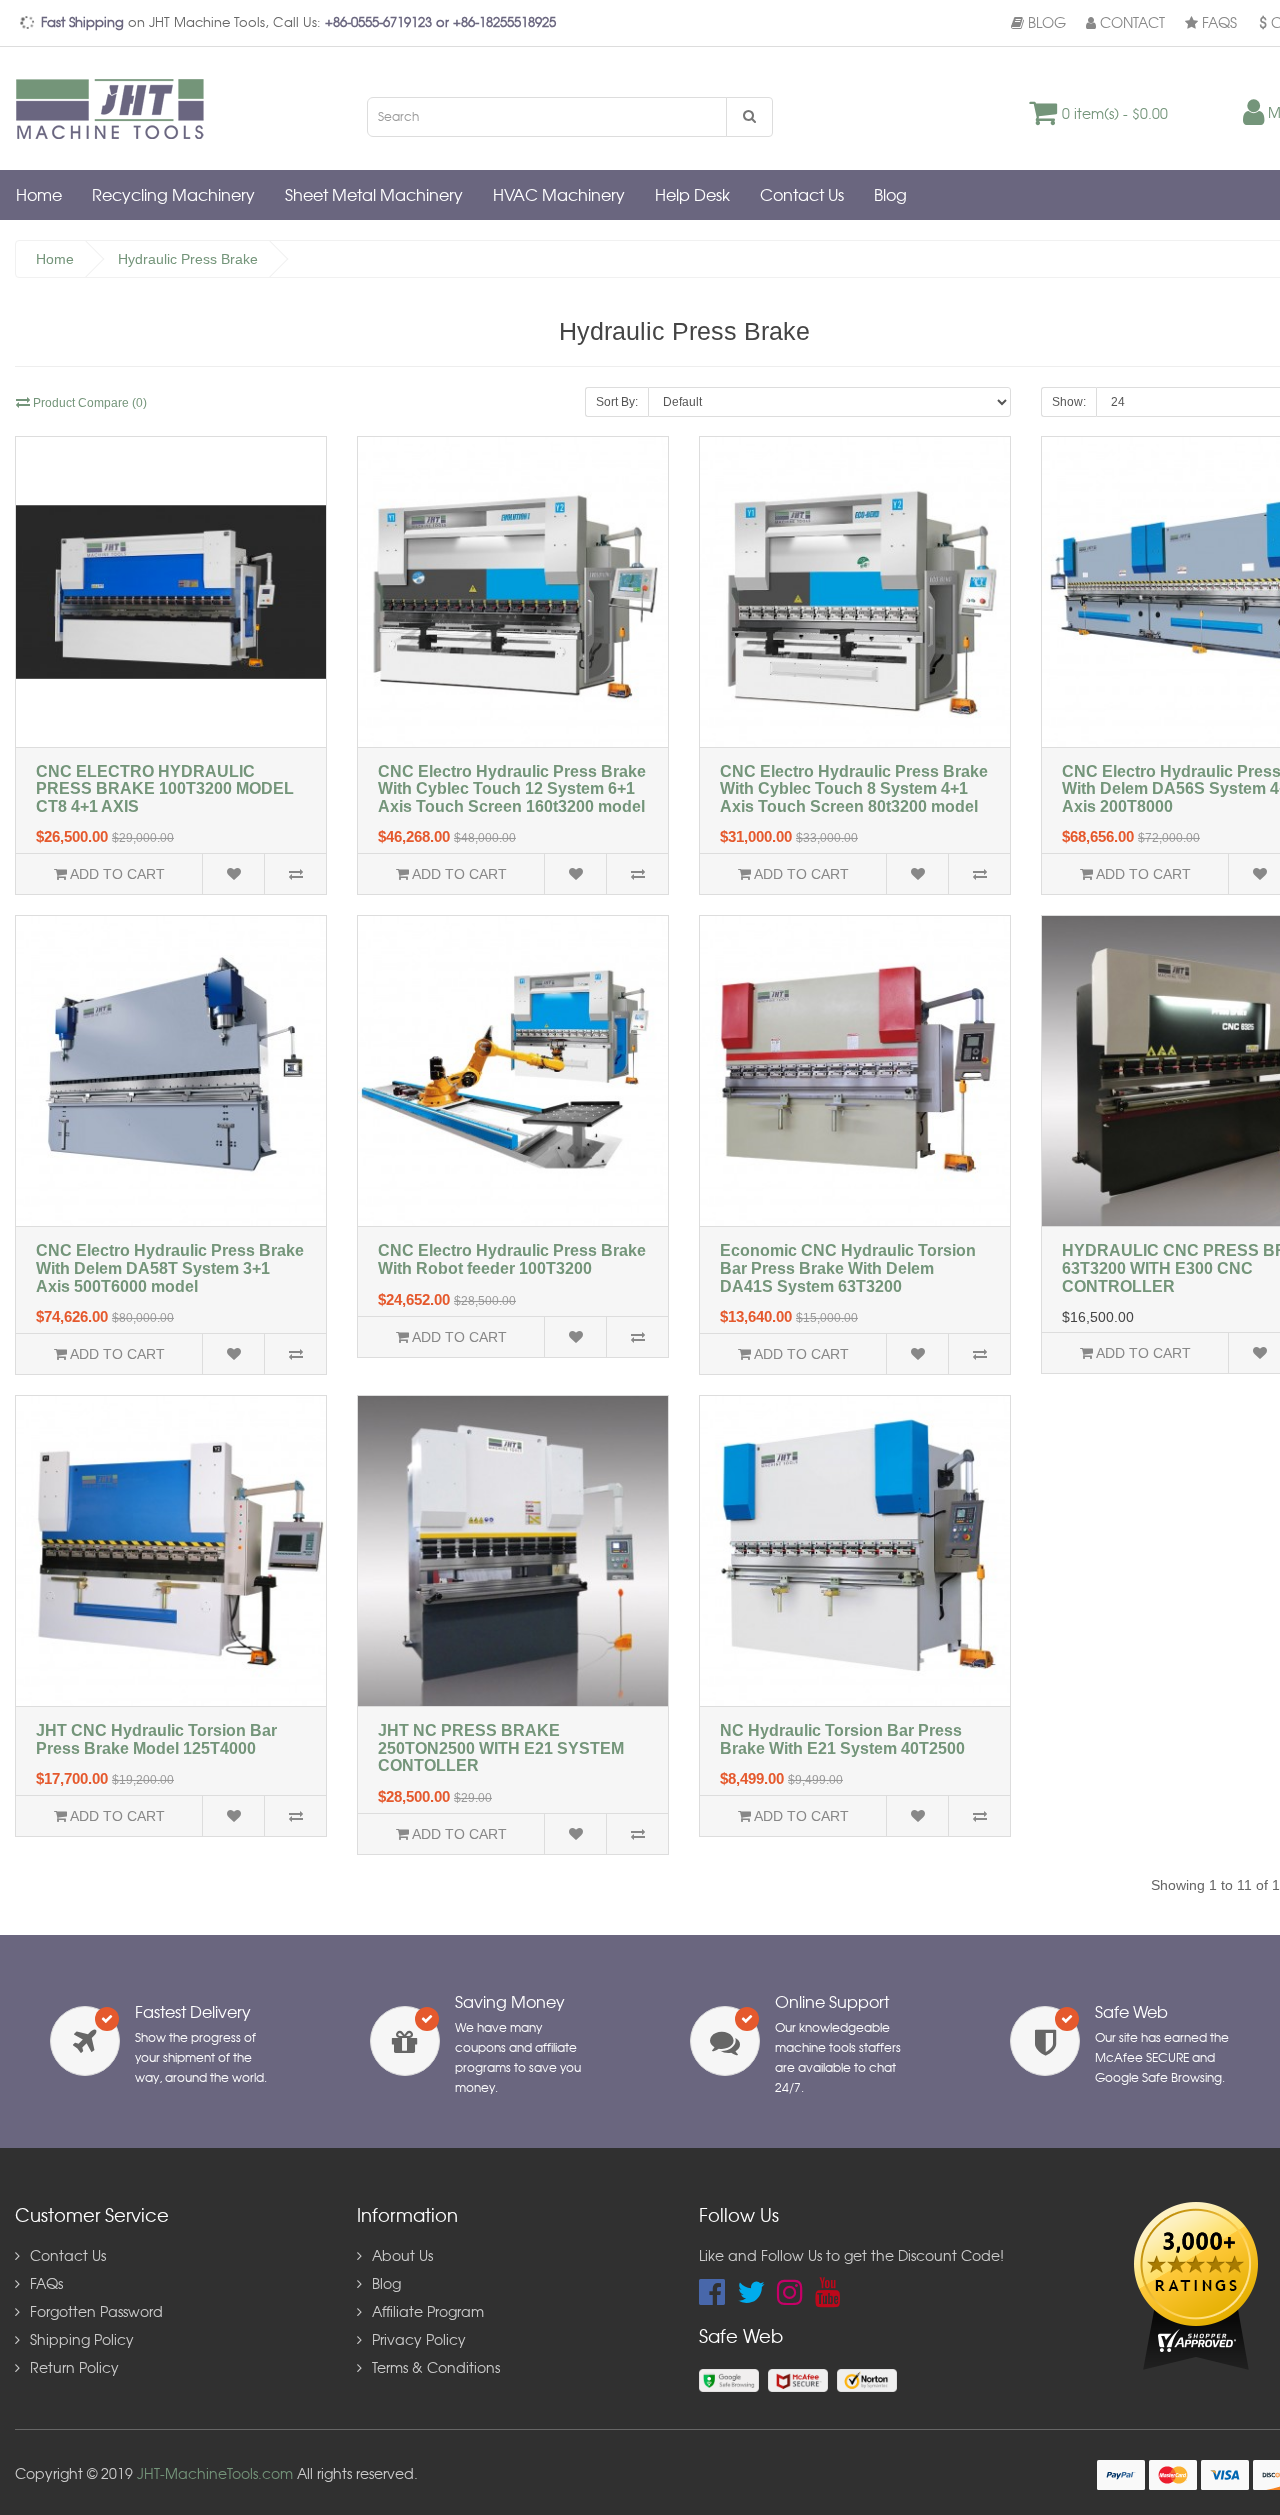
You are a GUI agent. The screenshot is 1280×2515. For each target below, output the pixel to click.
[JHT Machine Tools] (115, 108)
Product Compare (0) (88, 403)
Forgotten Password (96, 2313)
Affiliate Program (428, 2313)
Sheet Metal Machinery (374, 196)
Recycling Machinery (173, 196)
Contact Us (802, 196)
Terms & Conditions (436, 2369)
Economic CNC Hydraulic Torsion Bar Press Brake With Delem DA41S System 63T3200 (848, 1268)
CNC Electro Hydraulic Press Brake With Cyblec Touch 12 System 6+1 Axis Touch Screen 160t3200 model (512, 789)
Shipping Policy (82, 2341)
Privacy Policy (419, 2341)
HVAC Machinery (559, 196)
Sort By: (617, 402)
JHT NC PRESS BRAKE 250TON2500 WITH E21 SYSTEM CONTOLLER (501, 1748)
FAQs (1217, 24)
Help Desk (692, 196)
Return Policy (74, 2369)
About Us (402, 2257)
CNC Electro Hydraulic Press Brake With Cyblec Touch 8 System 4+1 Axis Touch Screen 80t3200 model (854, 789)
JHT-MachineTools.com (215, 2475)
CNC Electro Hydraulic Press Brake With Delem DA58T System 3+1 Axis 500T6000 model (170, 1268)
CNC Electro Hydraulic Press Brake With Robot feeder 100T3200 (512, 1259)
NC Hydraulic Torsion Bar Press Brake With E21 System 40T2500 (842, 1739)
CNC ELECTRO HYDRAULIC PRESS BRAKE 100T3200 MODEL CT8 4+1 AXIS (165, 789)
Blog (1045, 24)
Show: (1069, 402)
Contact (1130, 24)
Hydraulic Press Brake (188, 259)
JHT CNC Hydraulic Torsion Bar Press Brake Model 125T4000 (156, 1739)
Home (39, 196)
